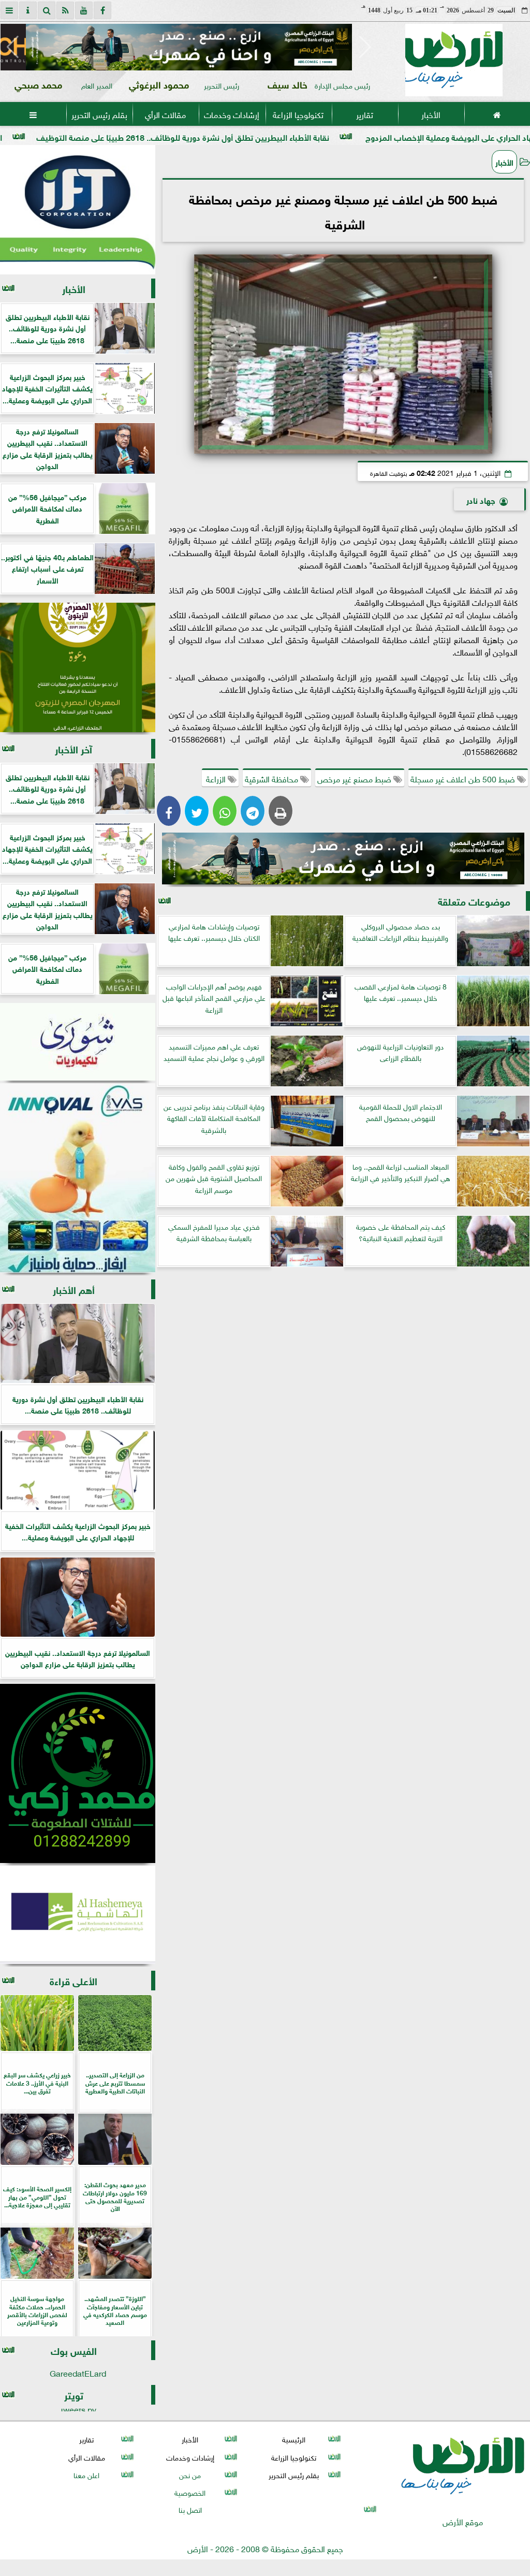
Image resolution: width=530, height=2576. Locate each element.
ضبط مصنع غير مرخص (355, 778)
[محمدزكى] (78, 1773)
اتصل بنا (190, 2509)
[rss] (65, 10)
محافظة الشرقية (273, 778)
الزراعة (216, 778)
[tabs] (9, 10)
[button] (13, 47)
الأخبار (431, 114)
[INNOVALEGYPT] (78, 1178)
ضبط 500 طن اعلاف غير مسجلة (464, 778)
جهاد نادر (481, 499)
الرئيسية (294, 2439)
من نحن (190, 2474)
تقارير (365, 114)
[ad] (189, 47)
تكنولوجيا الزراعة (298, 114)
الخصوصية (190, 2492)
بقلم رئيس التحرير (99, 114)
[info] (28, 10)
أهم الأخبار (74, 1289)
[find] (47, 10)
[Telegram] (253, 811)
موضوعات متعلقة (474, 901)
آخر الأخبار (73, 748)
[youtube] (84, 10)
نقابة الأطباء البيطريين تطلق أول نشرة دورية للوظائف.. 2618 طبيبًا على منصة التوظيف (302, 136)
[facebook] (102, 10)
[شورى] (78, 1042)
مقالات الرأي (165, 114)
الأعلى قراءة (73, 1980)
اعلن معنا (86, 2474)
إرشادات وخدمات (232, 114)
